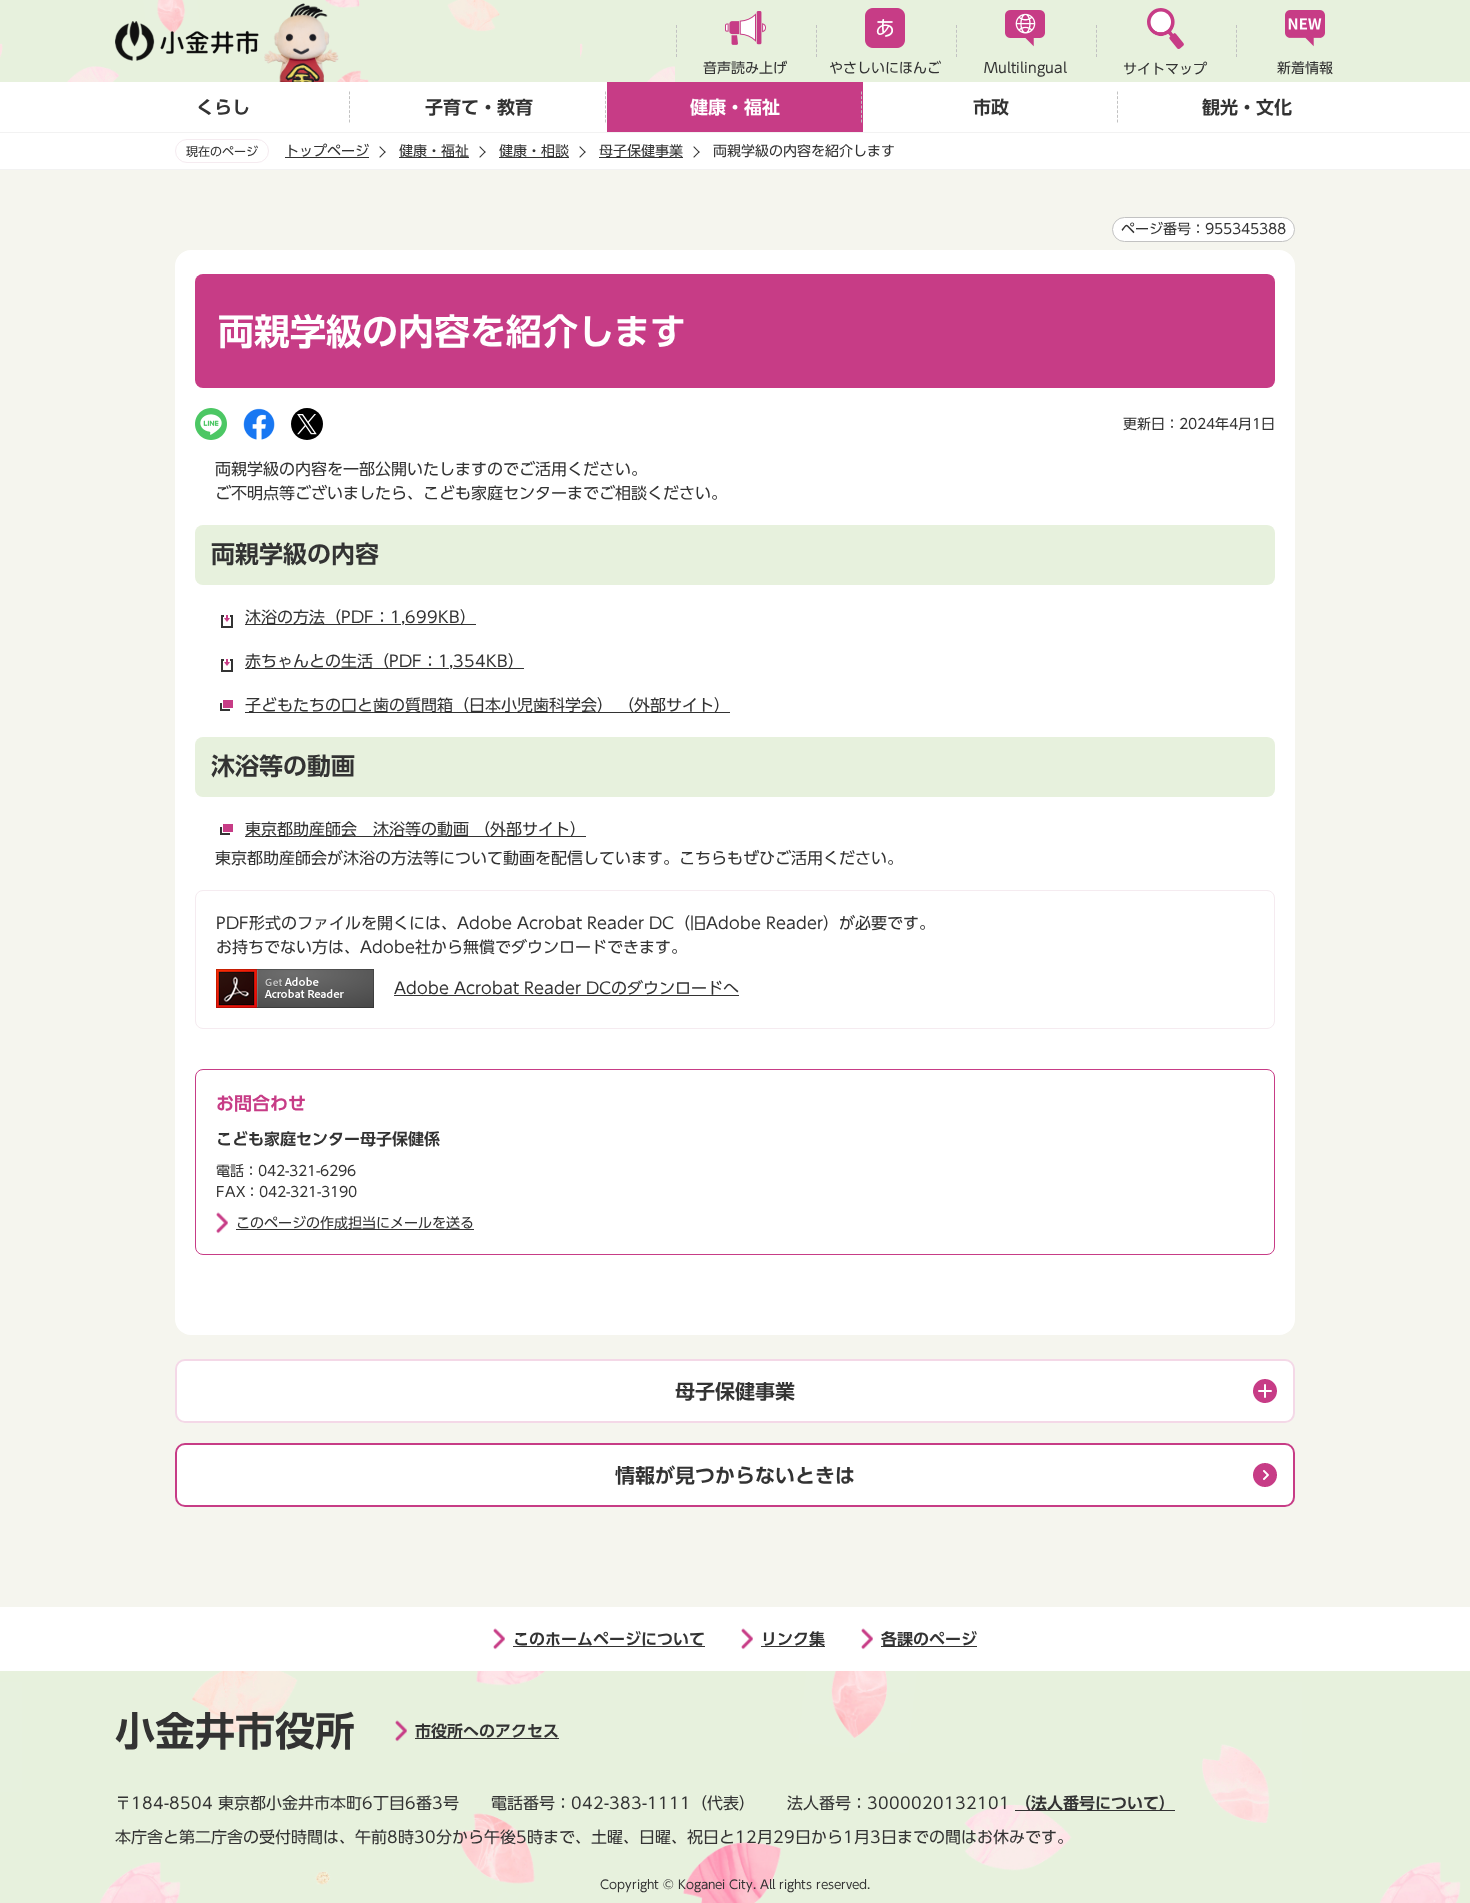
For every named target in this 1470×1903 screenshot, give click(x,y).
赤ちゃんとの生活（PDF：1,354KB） (384, 661)
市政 (991, 107)
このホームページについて (609, 1639)
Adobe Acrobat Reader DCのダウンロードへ (566, 988)
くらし (223, 107)
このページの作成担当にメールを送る (355, 1223)
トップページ (327, 151)
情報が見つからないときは (735, 1475)
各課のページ (929, 1639)
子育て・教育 (479, 107)
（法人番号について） (1095, 1803)
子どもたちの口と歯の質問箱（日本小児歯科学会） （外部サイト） (487, 705)
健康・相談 (534, 151)
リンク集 (793, 1639)
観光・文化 (1247, 107)
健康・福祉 (735, 107)
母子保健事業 (641, 151)
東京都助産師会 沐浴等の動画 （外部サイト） (415, 829)
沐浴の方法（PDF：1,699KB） (360, 617)
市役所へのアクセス (487, 1731)
